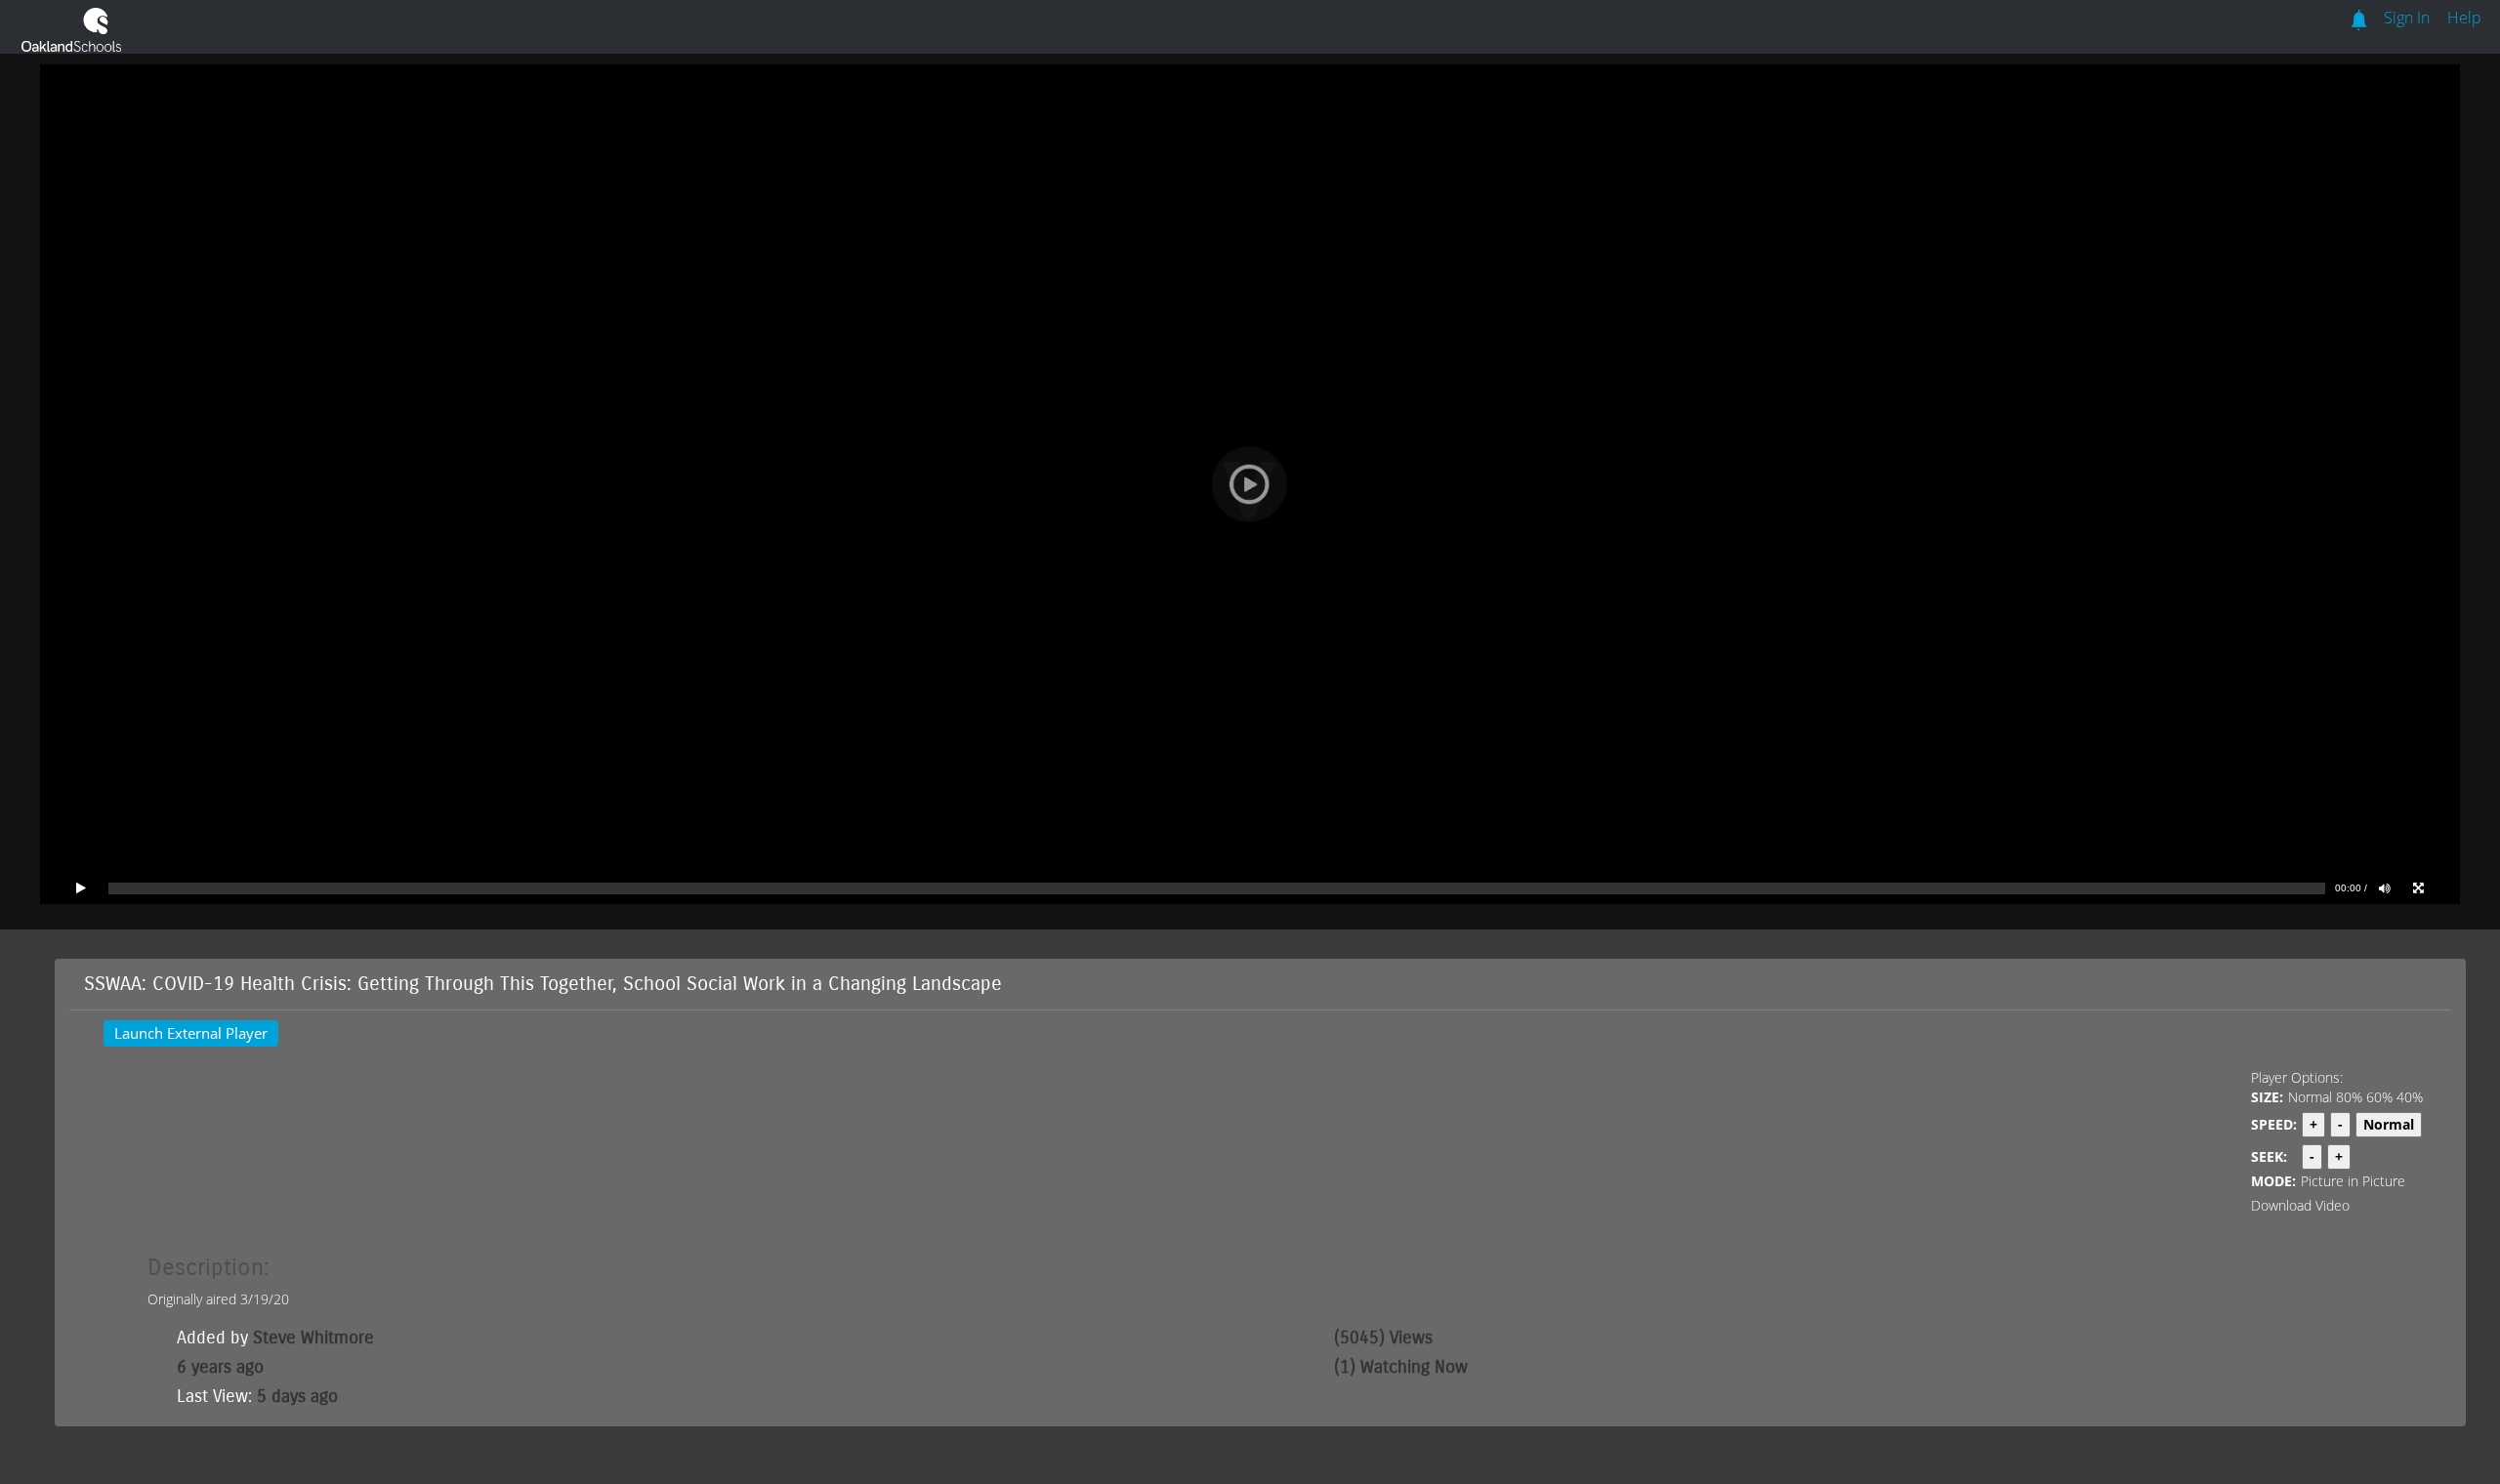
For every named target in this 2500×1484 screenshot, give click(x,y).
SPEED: (2274, 1124)
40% (2410, 1097)
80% (2349, 1097)
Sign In (2407, 18)
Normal (2310, 1097)
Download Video (2300, 1205)
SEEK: (2269, 1156)
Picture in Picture (2353, 1181)
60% (2379, 1097)
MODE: (2273, 1181)
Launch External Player (191, 1033)
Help (2464, 18)
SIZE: (2267, 1097)
